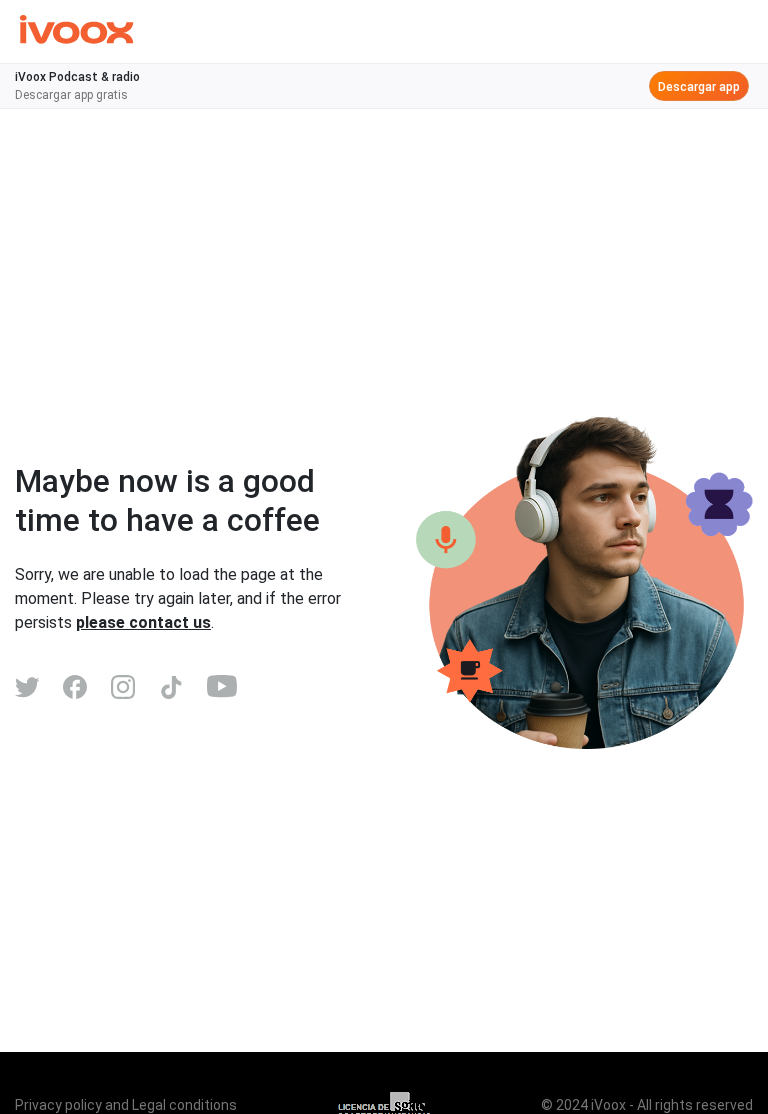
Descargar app (699, 87)
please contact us (143, 622)
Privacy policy (58, 1105)
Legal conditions (184, 1105)
